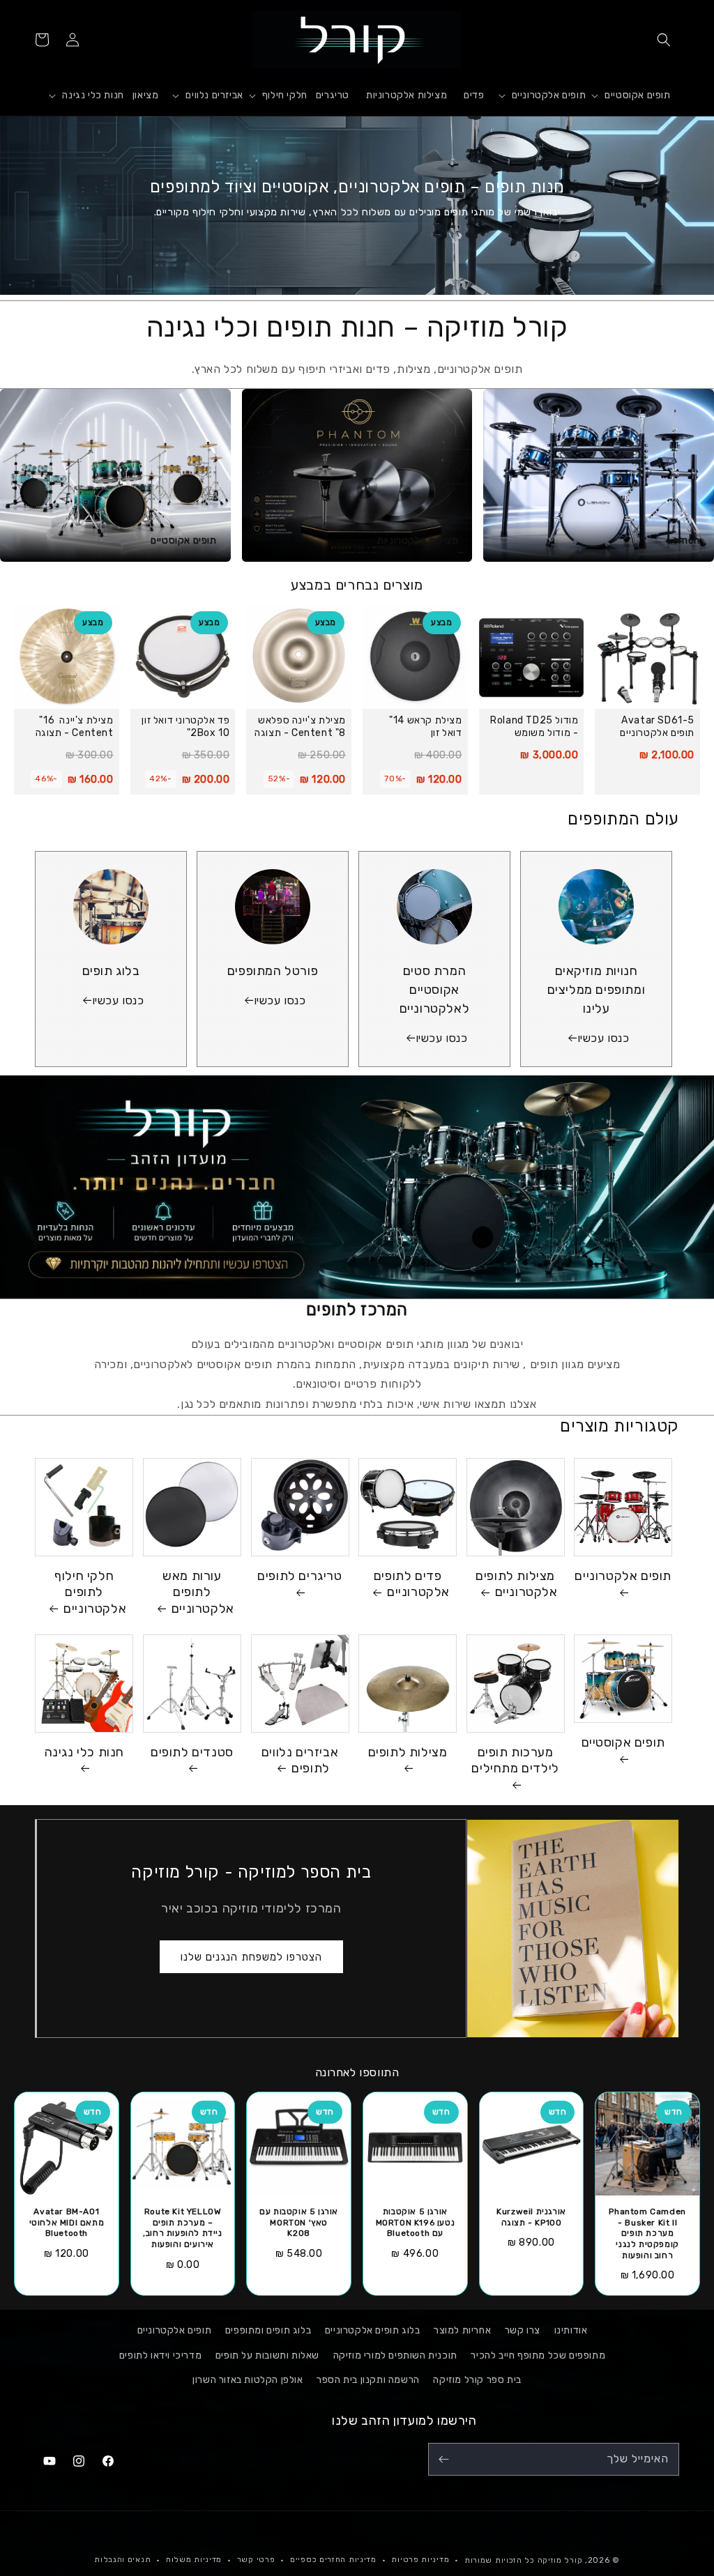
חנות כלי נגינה (84, 1752)
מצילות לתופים (408, 1752)
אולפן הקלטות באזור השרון (248, 2380)
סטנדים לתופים (192, 1752)
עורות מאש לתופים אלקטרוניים (198, 1592)
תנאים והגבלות (122, 2560)
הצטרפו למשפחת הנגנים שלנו (251, 1957)
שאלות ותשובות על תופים (267, 2355)
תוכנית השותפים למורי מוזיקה (395, 2355)
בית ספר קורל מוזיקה (477, 2380)
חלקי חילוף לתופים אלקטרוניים (90, 1592)
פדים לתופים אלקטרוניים (412, 1584)
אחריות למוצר (462, 2330)
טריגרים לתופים (299, 1576)
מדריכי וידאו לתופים (160, 2355)
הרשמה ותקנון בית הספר (368, 2380)
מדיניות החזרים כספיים (333, 2560)
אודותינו (571, 2330)
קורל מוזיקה (560, 2560)
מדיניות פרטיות (420, 2560)
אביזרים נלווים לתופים (300, 1760)
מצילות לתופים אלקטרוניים (516, 1584)
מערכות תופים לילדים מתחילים (515, 1760)
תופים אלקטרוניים (623, 1576)
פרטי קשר (256, 2560)
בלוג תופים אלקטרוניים (373, 2330)
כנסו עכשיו (603, 1038)
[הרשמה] (443, 2459)
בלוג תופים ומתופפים (268, 2330)
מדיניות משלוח (194, 2560)
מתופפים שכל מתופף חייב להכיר (538, 2355)
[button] (664, 40)
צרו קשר (523, 2330)
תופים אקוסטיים (623, 1742)
